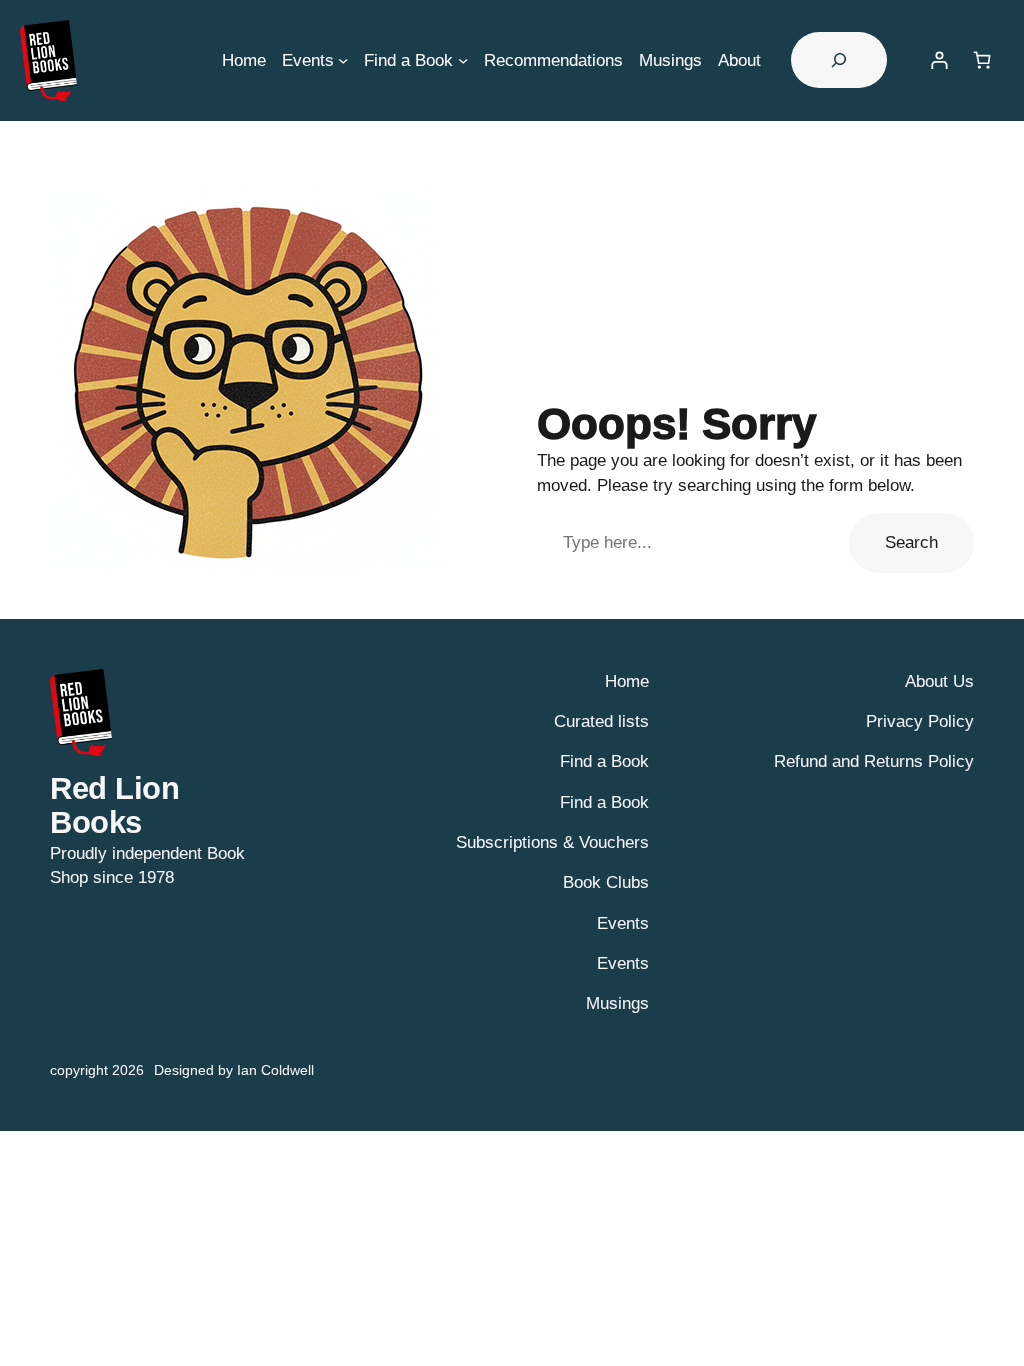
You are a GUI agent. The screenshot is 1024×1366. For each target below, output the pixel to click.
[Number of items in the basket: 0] (982, 60)
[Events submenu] (343, 60)
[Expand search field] (839, 60)
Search (911, 542)
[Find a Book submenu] (463, 60)
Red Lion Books (114, 806)
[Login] (938, 60)
